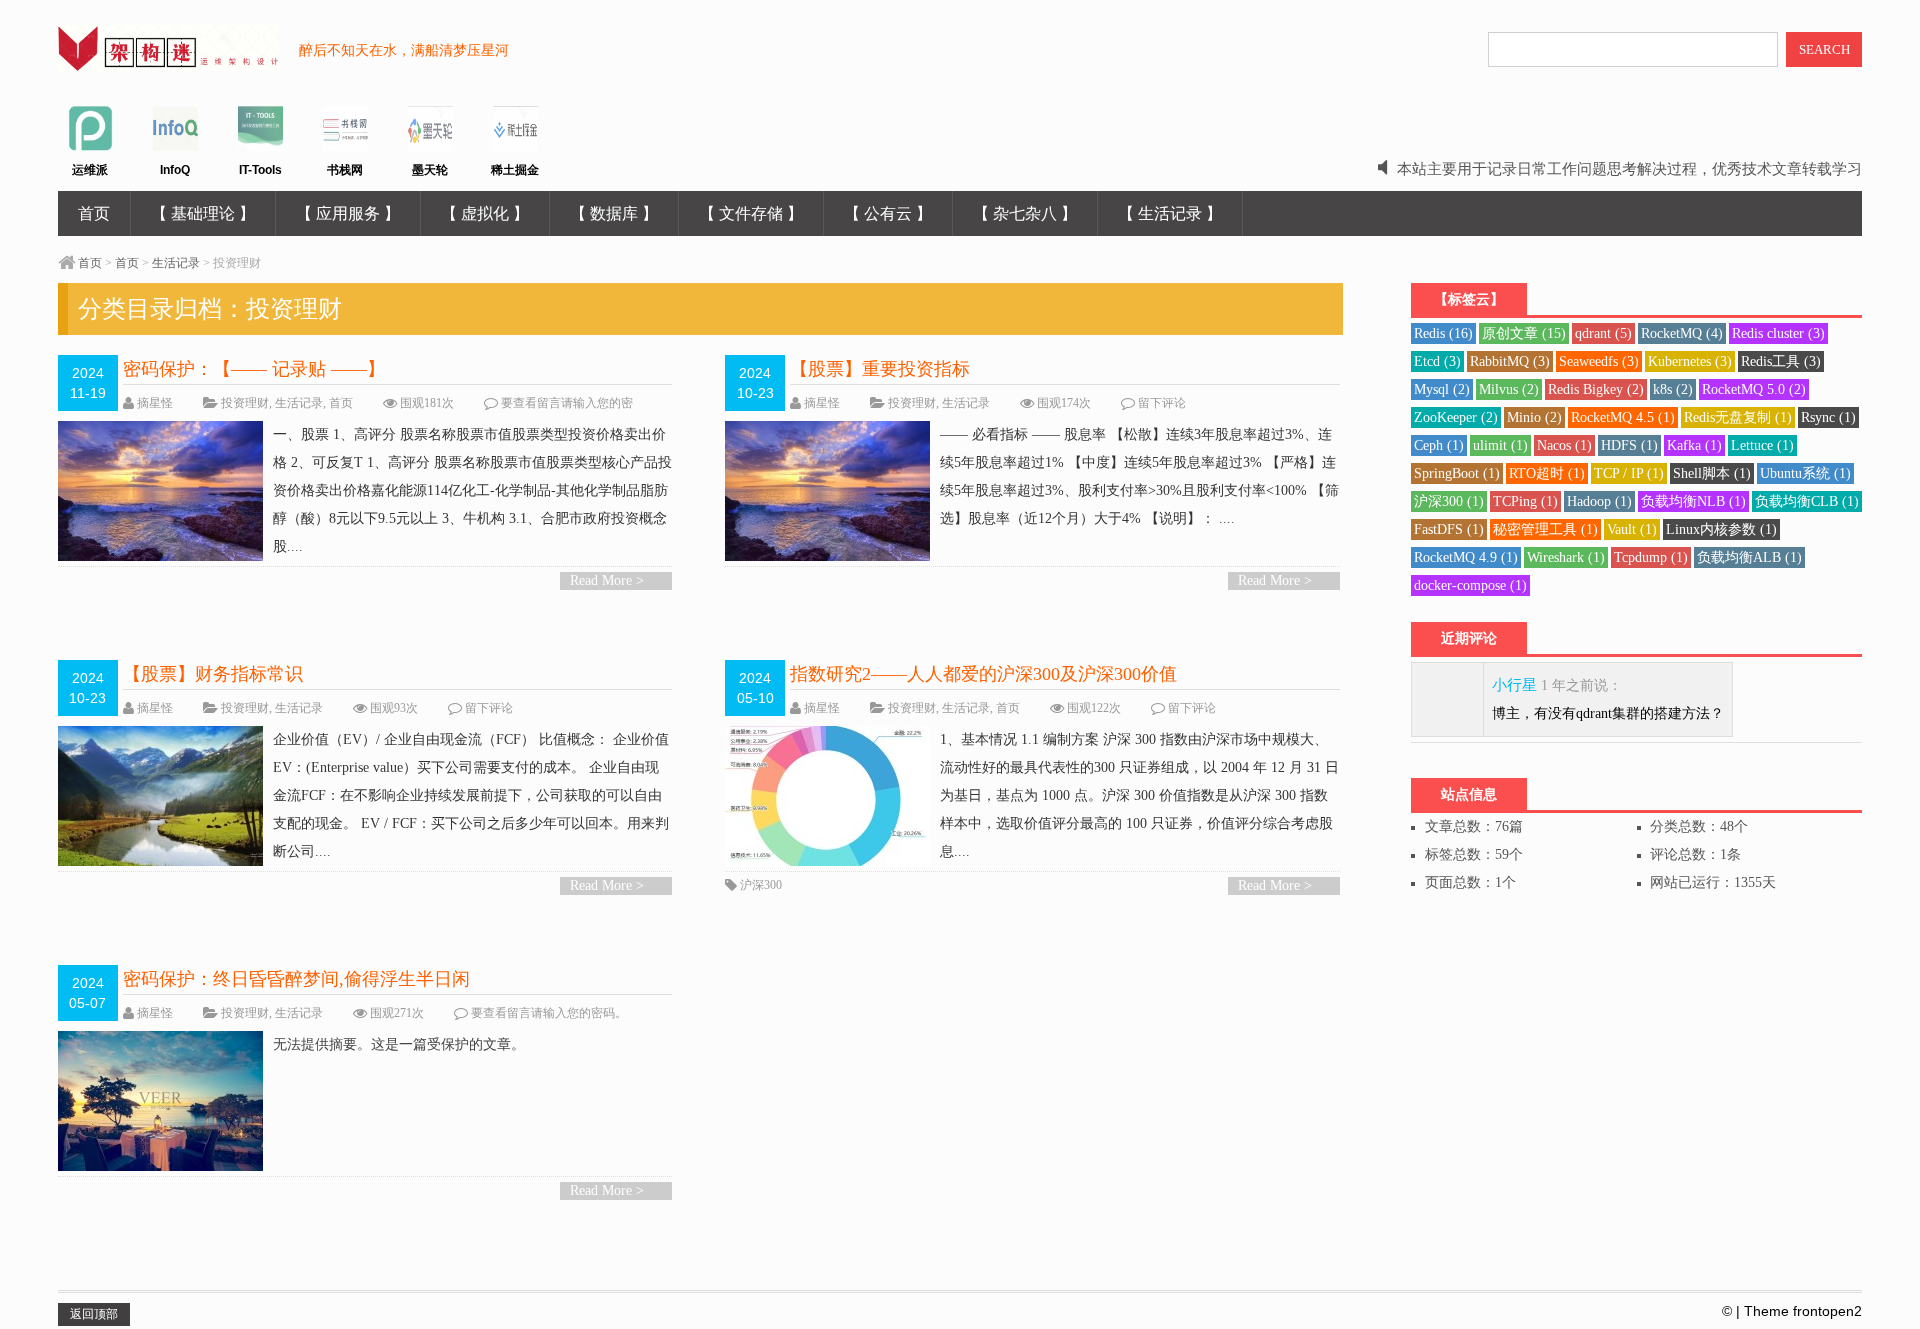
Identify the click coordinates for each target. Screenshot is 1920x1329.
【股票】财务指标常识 (213, 674)
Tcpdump (1651, 557)
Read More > (607, 580)
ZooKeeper (1456, 417)
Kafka (1694, 445)
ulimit (1500, 445)
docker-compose (1470, 585)
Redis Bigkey (1596, 389)
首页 (94, 213)
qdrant (1603, 333)
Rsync (1828, 417)
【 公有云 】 (888, 213)
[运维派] (90, 147)
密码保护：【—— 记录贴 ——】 (254, 369)
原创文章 (1524, 333)
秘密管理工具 (1545, 529)
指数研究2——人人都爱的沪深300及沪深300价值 (983, 674)
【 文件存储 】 (751, 213)
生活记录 (176, 263)
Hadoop (1599, 501)
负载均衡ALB (1749, 557)
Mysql (1442, 389)
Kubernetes (1690, 361)
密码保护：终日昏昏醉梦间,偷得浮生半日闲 (296, 979)
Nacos (1564, 445)
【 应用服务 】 (348, 213)
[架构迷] (168, 59)
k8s (1673, 389)
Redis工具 (1781, 361)
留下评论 (1162, 403)
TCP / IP (1629, 473)
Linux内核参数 (1721, 529)
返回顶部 (94, 1314)
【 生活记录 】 (1170, 213)
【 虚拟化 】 (485, 213)
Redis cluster (1778, 333)
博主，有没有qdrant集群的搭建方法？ (1608, 713)
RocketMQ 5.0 (1754, 389)
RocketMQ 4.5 (1623, 417)
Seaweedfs (1599, 361)
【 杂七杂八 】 (1025, 213)
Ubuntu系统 (1805, 473)
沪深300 (761, 885)
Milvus (1509, 389)
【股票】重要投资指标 (880, 369)
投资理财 (245, 403)
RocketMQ (1682, 333)
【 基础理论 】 (203, 213)
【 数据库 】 (614, 213)
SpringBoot (1457, 473)
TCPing (1525, 501)
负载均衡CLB (1807, 501)
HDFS (1629, 445)
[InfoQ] (175, 147)
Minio (1534, 417)
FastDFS (1449, 529)
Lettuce (1762, 445)
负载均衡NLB (1693, 501)
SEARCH (1824, 49)
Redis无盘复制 (1738, 417)
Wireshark (1566, 557)
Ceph (1439, 445)
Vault (1632, 529)
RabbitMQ (1510, 361)
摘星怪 (155, 403)
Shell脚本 (1712, 473)
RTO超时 (1547, 473)
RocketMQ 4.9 (1466, 557)
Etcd (1437, 361)
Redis (1443, 333)
